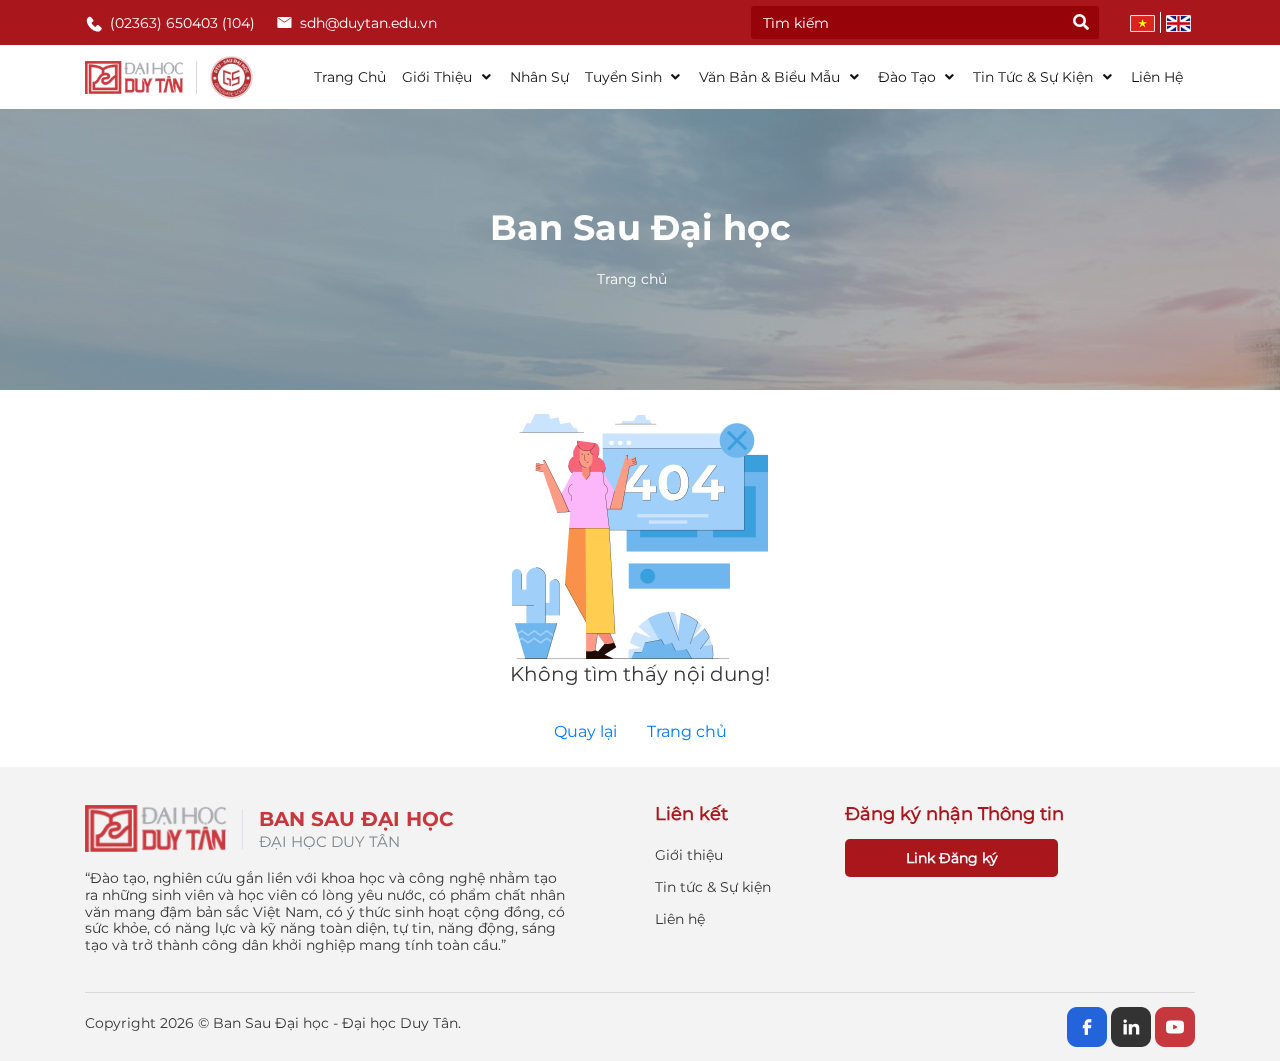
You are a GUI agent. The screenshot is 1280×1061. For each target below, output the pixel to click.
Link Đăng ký (952, 858)
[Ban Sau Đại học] (169, 77)
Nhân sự (539, 77)
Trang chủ (350, 77)
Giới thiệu (439, 77)
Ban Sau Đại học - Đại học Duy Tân (335, 1023)
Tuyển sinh (625, 77)
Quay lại (585, 731)
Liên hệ (1157, 77)
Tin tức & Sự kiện (1035, 77)
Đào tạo (909, 77)
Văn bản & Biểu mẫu (771, 77)
